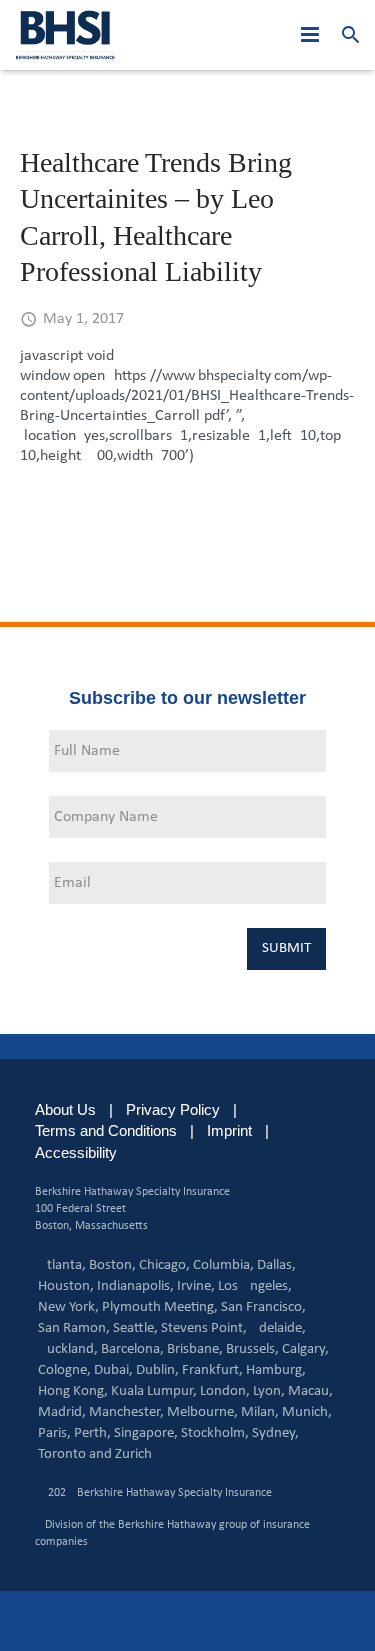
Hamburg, (276, 1370)
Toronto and (75, 1454)
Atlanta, (62, 1265)
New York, (68, 1307)
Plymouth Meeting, (160, 1307)
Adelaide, (278, 1328)
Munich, (307, 1412)
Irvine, (196, 1286)
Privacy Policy (173, 1109)
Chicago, (164, 1265)
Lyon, (269, 1391)
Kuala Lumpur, (154, 1391)
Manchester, (126, 1412)
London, (225, 1391)
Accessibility (76, 1152)
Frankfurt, (212, 1370)
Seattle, (135, 1328)
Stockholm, (215, 1433)
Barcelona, (132, 1349)
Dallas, (276, 1265)
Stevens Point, (204, 1328)
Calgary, (305, 1349)
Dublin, (157, 1370)
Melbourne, (202, 1412)
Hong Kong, (73, 1391)
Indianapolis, (135, 1286)
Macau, (310, 1391)
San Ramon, (74, 1328)
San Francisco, (263, 1307)
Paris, (54, 1433)
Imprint (229, 1130)
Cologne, (64, 1370)
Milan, (260, 1412)
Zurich (133, 1454)
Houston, (66, 1286)
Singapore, (146, 1433)
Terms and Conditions (106, 1130)
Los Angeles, (255, 1286)
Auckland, (68, 1349)
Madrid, (62, 1412)
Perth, (92, 1433)
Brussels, (252, 1349)
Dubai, (113, 1370)
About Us (65, 1109)
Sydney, (275, 1433)
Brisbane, (195, 1349)
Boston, (112, 1265)
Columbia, (223, 1265)
